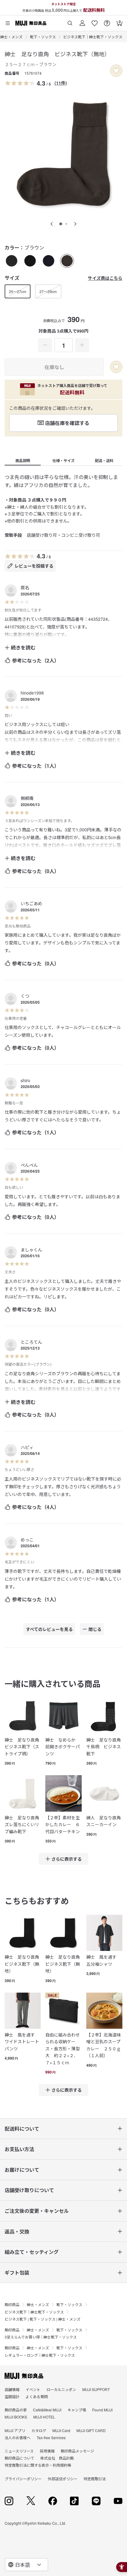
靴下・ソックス (43, 37)
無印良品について (19, 2458)
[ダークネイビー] (49, 261)
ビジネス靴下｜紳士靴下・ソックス (93, 37)
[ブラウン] (67, 261)
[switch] (116, 71)
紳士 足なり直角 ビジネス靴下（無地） (23, 1964)
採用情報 (47, 2451)
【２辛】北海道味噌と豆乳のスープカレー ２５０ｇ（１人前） (104, 2045)
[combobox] (27, 2565)
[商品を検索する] (70, 21)
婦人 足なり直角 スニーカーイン (104, 1821)
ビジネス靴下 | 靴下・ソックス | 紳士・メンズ (43, 2319)
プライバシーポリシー (23, 2479)
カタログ (39, 2430)
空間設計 (12, 2396)
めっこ (27, 1540)
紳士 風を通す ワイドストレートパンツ (22, 2042)
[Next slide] (75, 224)
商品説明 (23, 460)
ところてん (31, 1342)
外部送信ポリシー (63, 2479)
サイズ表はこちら (105, 278)
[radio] (12, 261)
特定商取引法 (95, 2479)
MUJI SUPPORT (96, 2389)
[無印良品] (24, 2376)
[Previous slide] (52, 224)
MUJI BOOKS (16, 2417)
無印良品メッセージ (77, 2451)
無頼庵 (27, 798)
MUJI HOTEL (44, 2417)
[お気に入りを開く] (95, 21)
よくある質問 (37, 2396)
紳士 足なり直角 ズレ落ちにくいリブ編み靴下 (23, 1824)
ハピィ (27, 1447)
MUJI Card (61, 2430)
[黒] (30, 261)
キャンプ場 (77, 2410)
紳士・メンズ (11, 37)
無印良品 (12, 2304)
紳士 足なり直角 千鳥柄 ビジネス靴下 (104, 1747)
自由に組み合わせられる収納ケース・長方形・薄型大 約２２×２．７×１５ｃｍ (63, 2049)
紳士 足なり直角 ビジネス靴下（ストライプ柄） (23, 1747)
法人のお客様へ (18, 2437)
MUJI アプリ (15, 2430)
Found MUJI (102, 2410)
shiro (25, 1080)
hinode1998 (32, 693)
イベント (33, 2389)
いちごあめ (31, 903)
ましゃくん (31, 1250)
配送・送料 (104, 460)
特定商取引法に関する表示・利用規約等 (38, 2465)
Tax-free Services (51, 2437)
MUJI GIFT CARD (91, 2430)
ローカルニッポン (61, 2389)
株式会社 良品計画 (57, 2458)
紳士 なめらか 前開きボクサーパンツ (63, 1747)
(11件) (61, 83)
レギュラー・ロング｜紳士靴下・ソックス (40, 2355)
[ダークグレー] (12, 261)
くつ (25, 996)
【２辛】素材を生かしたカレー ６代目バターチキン (63, 1824)
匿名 (25, 587)
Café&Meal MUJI (47, 2410)
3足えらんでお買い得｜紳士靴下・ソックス (41, 2337)
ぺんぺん (29, 1165)
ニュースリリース (19, 2451)
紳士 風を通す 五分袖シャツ (104, 1960)
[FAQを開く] (107, 21)
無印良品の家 (16, 2410)
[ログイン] (82, 21)
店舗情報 (12, 2389)
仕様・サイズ (63, 460)
